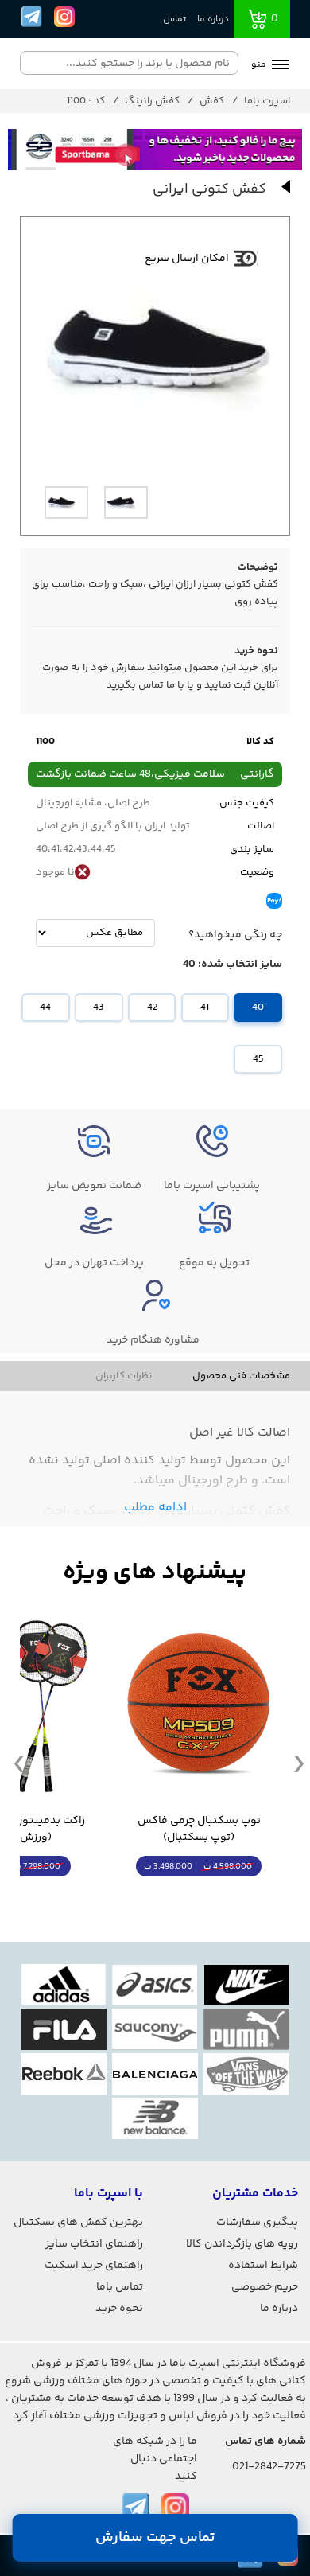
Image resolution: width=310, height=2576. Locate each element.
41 (205, 1007)
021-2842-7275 (269, 2467)
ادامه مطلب (155, 1508)
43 (99, 1007)
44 (45, 1007)
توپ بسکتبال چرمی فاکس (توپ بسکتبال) (199, 1830)
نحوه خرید (119, 2309)
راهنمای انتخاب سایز (94, 2244)
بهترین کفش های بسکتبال (78, 2223)
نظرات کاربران (124, 1376)
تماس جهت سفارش (155, 2538)
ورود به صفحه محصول (199, 1896)
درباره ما (213, 19)
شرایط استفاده (263, 2266)
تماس (174, 19)
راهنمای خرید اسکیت (94, 2266)
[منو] (281, 66)
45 (258, 1059)
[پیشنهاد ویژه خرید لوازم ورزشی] (155, 1573)
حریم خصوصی (265, 2287)
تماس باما (120, 2287)
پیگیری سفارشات (257, 2223)
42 (152, 1007)
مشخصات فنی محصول (241, 1376)
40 (258, 1007)
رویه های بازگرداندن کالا (242, 2244)
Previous (19, 1763)
